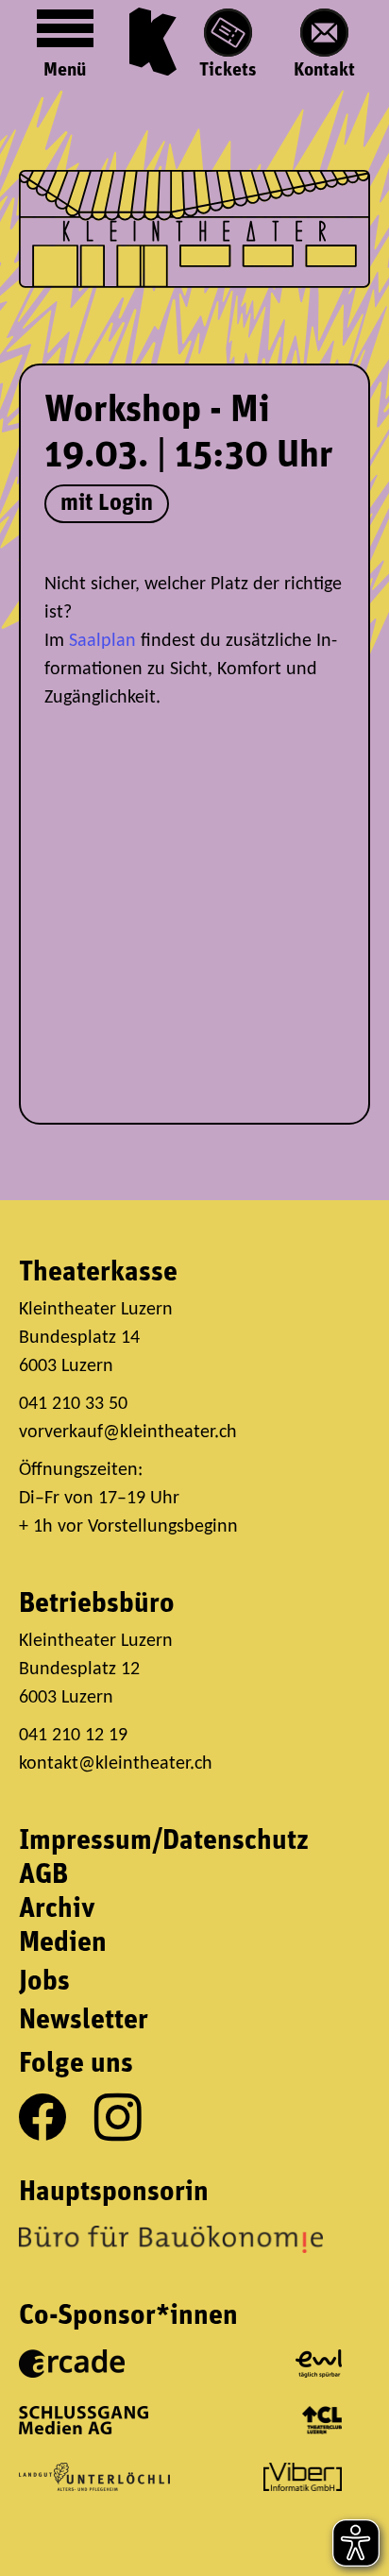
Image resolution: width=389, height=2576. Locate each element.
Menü (65, 71)
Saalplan (102, 641)
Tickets (228, 71)
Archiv (57, 1910)
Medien (63, 1944)
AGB (43, 1876)
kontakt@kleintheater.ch (116, 1764)
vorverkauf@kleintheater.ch (128, 1432)
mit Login (107, 504)
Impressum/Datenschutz (164, 1842)
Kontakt (324, 71)
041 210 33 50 (73, 1404)
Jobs (44, 1983)
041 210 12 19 (76, 1736)
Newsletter (84, 2021)
